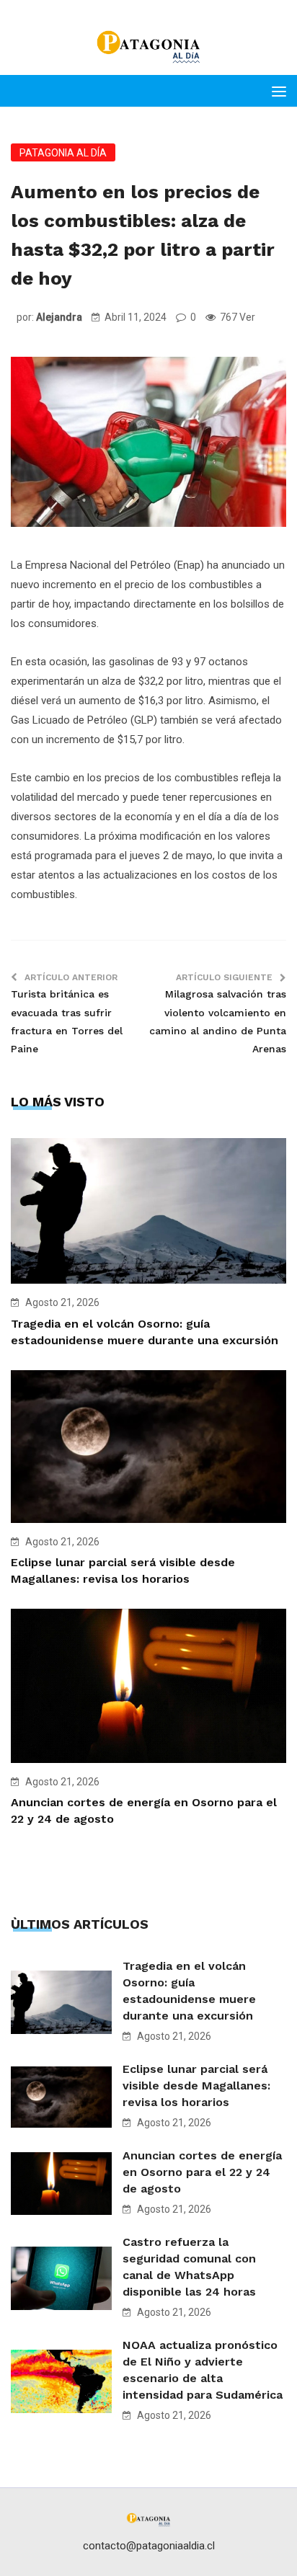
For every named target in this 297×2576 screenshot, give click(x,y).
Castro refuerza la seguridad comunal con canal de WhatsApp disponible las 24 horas (189, 2267)
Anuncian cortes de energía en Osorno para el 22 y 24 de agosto (202, 2172)
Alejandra (59, 317)
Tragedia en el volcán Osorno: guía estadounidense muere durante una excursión (189, 1991)
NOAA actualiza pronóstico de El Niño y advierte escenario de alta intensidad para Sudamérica (203, 2370)
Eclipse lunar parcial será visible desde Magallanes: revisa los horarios (196, 2086)
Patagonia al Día (63, 153)
